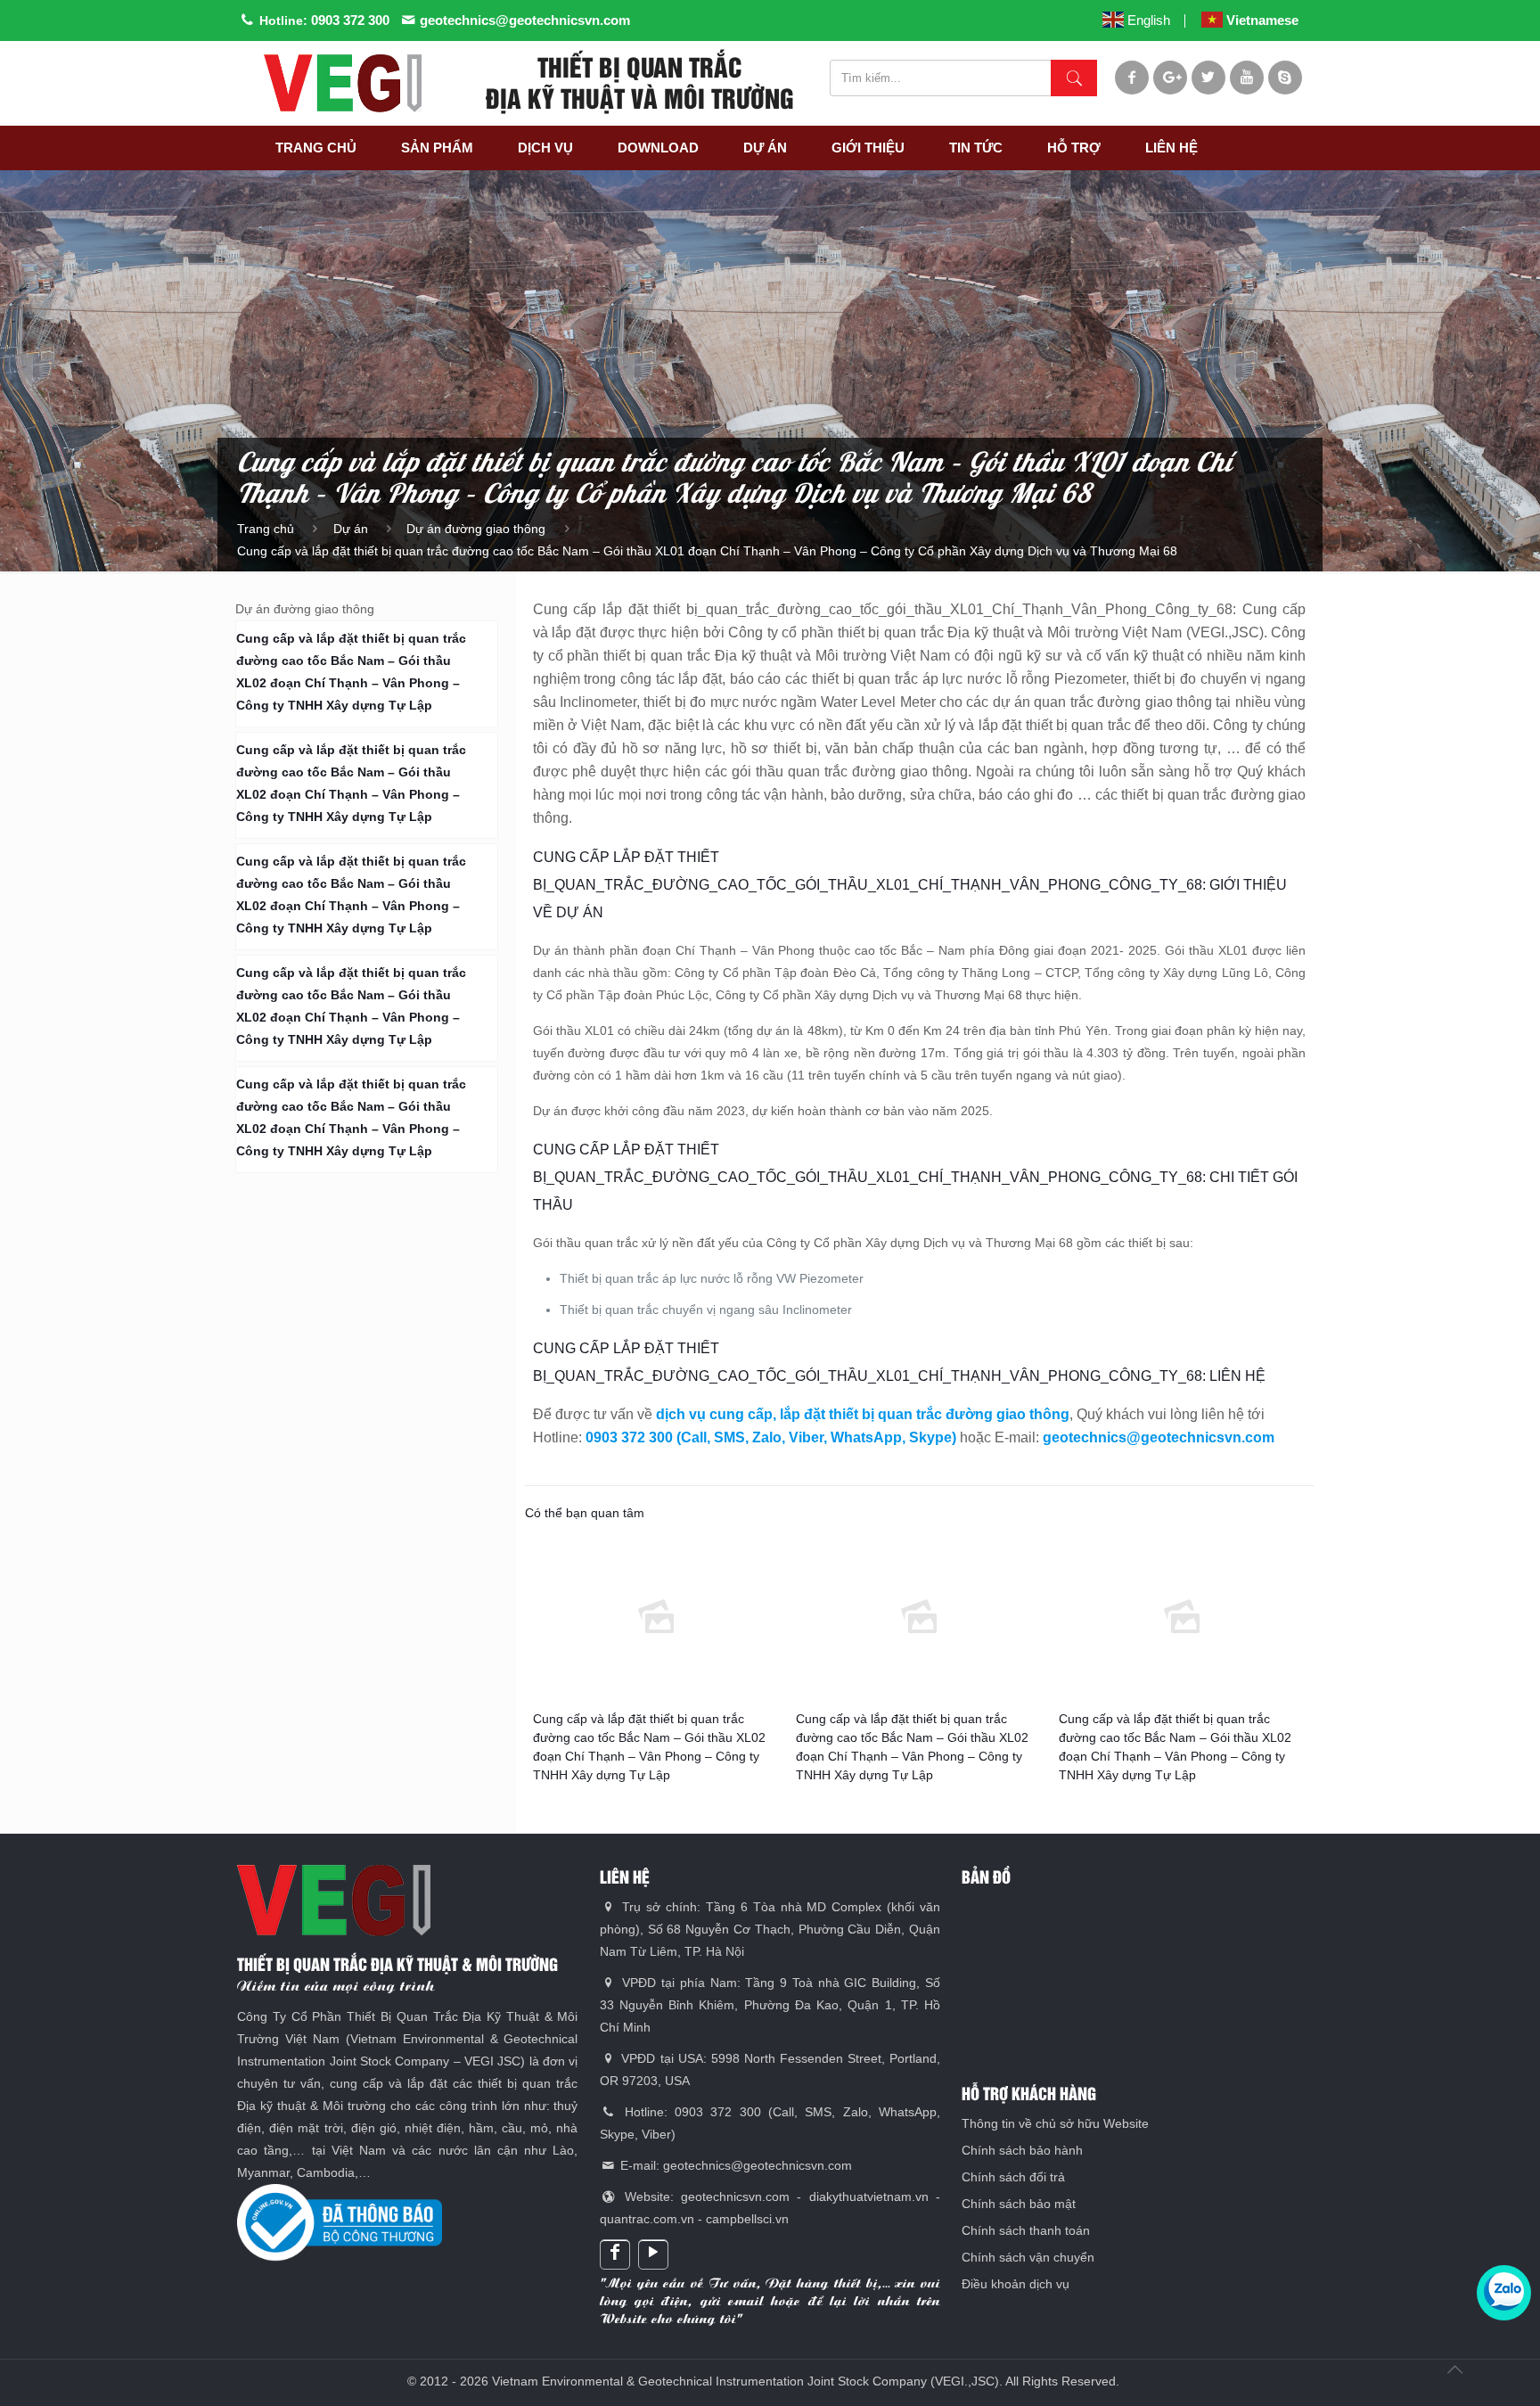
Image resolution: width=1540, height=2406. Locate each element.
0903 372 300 (350, 20)
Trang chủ (266, 529)
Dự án (351, 529)
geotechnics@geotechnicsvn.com (525, 20)
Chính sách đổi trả (1013, 2177)
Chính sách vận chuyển (1028, 2257)
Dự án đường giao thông (476, 529)
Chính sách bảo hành (1022, 2150)
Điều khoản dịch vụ (1016, 2284)
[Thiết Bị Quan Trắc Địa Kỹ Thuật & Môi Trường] (342, 83)
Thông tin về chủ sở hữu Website (1055, 2123)
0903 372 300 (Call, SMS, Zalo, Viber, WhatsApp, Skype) (771, 1437)
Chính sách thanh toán (1026, 2230)
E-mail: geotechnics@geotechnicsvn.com (734, 2165)
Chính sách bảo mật (1019, 2204)
